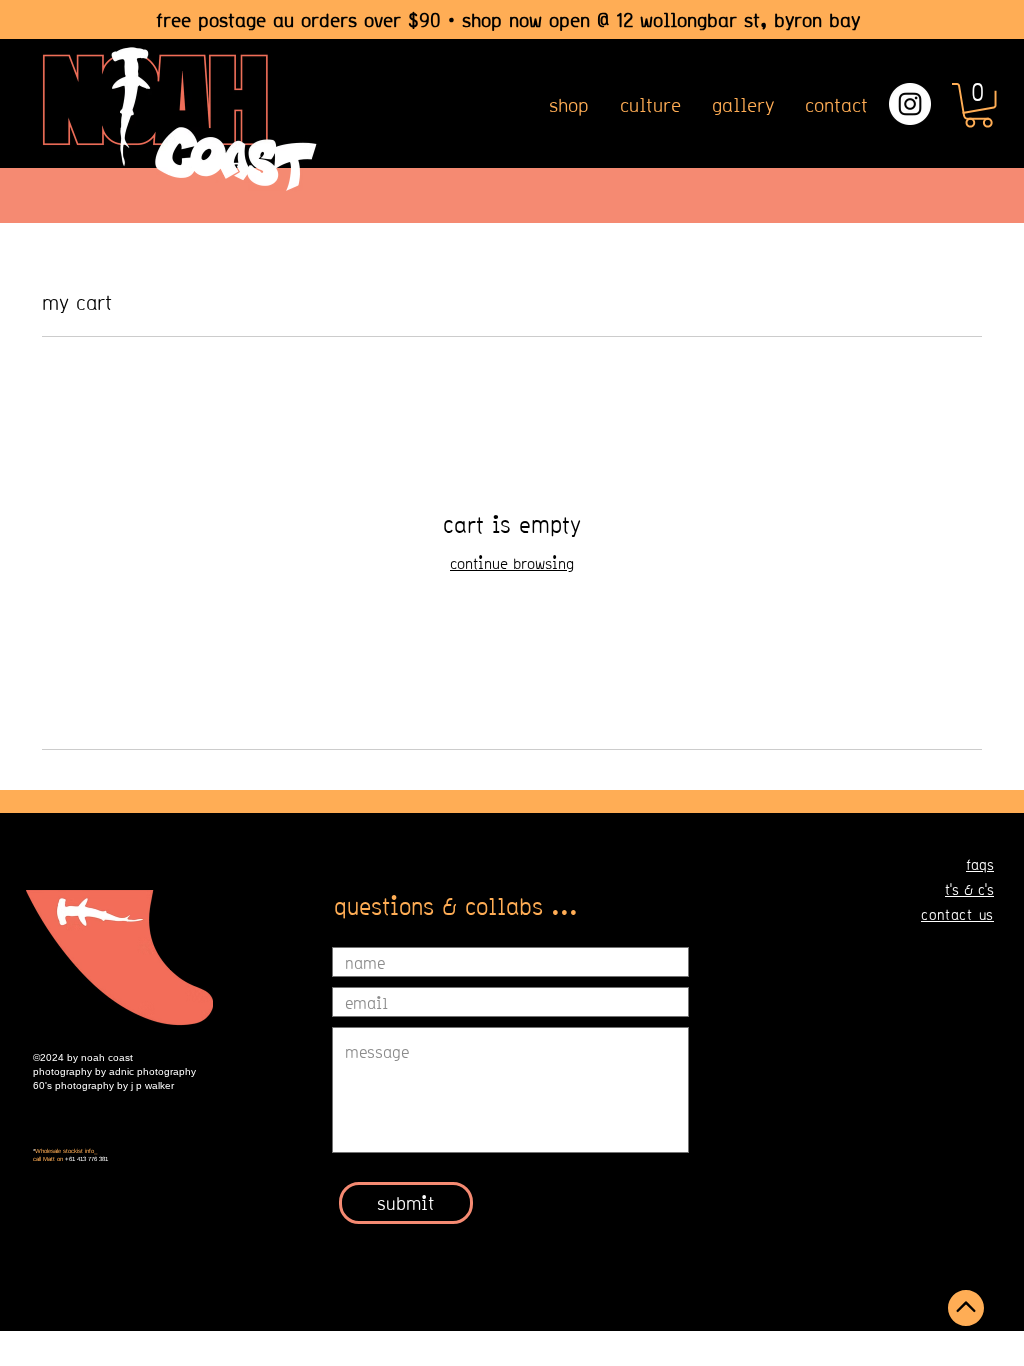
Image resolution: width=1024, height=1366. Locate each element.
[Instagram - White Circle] (910, 104)
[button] (978, 105)
